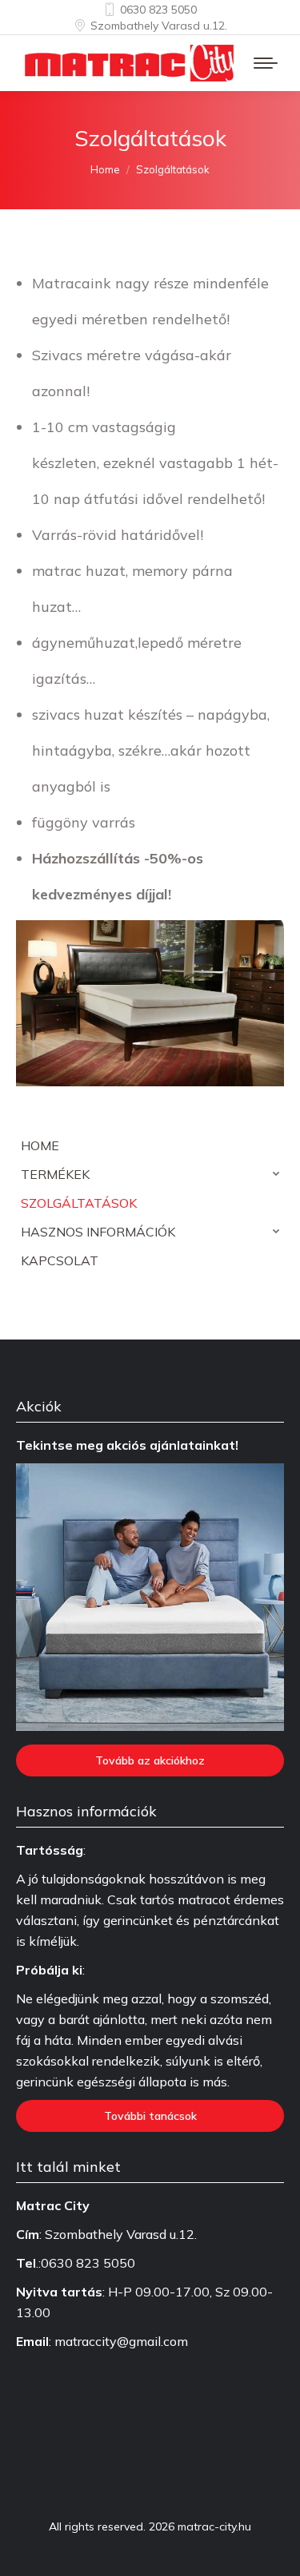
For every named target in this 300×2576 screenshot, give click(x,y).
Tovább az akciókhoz (150, 1760)
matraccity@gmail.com (121, 2341)
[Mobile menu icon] (266, 63)
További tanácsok (150, 2116)
